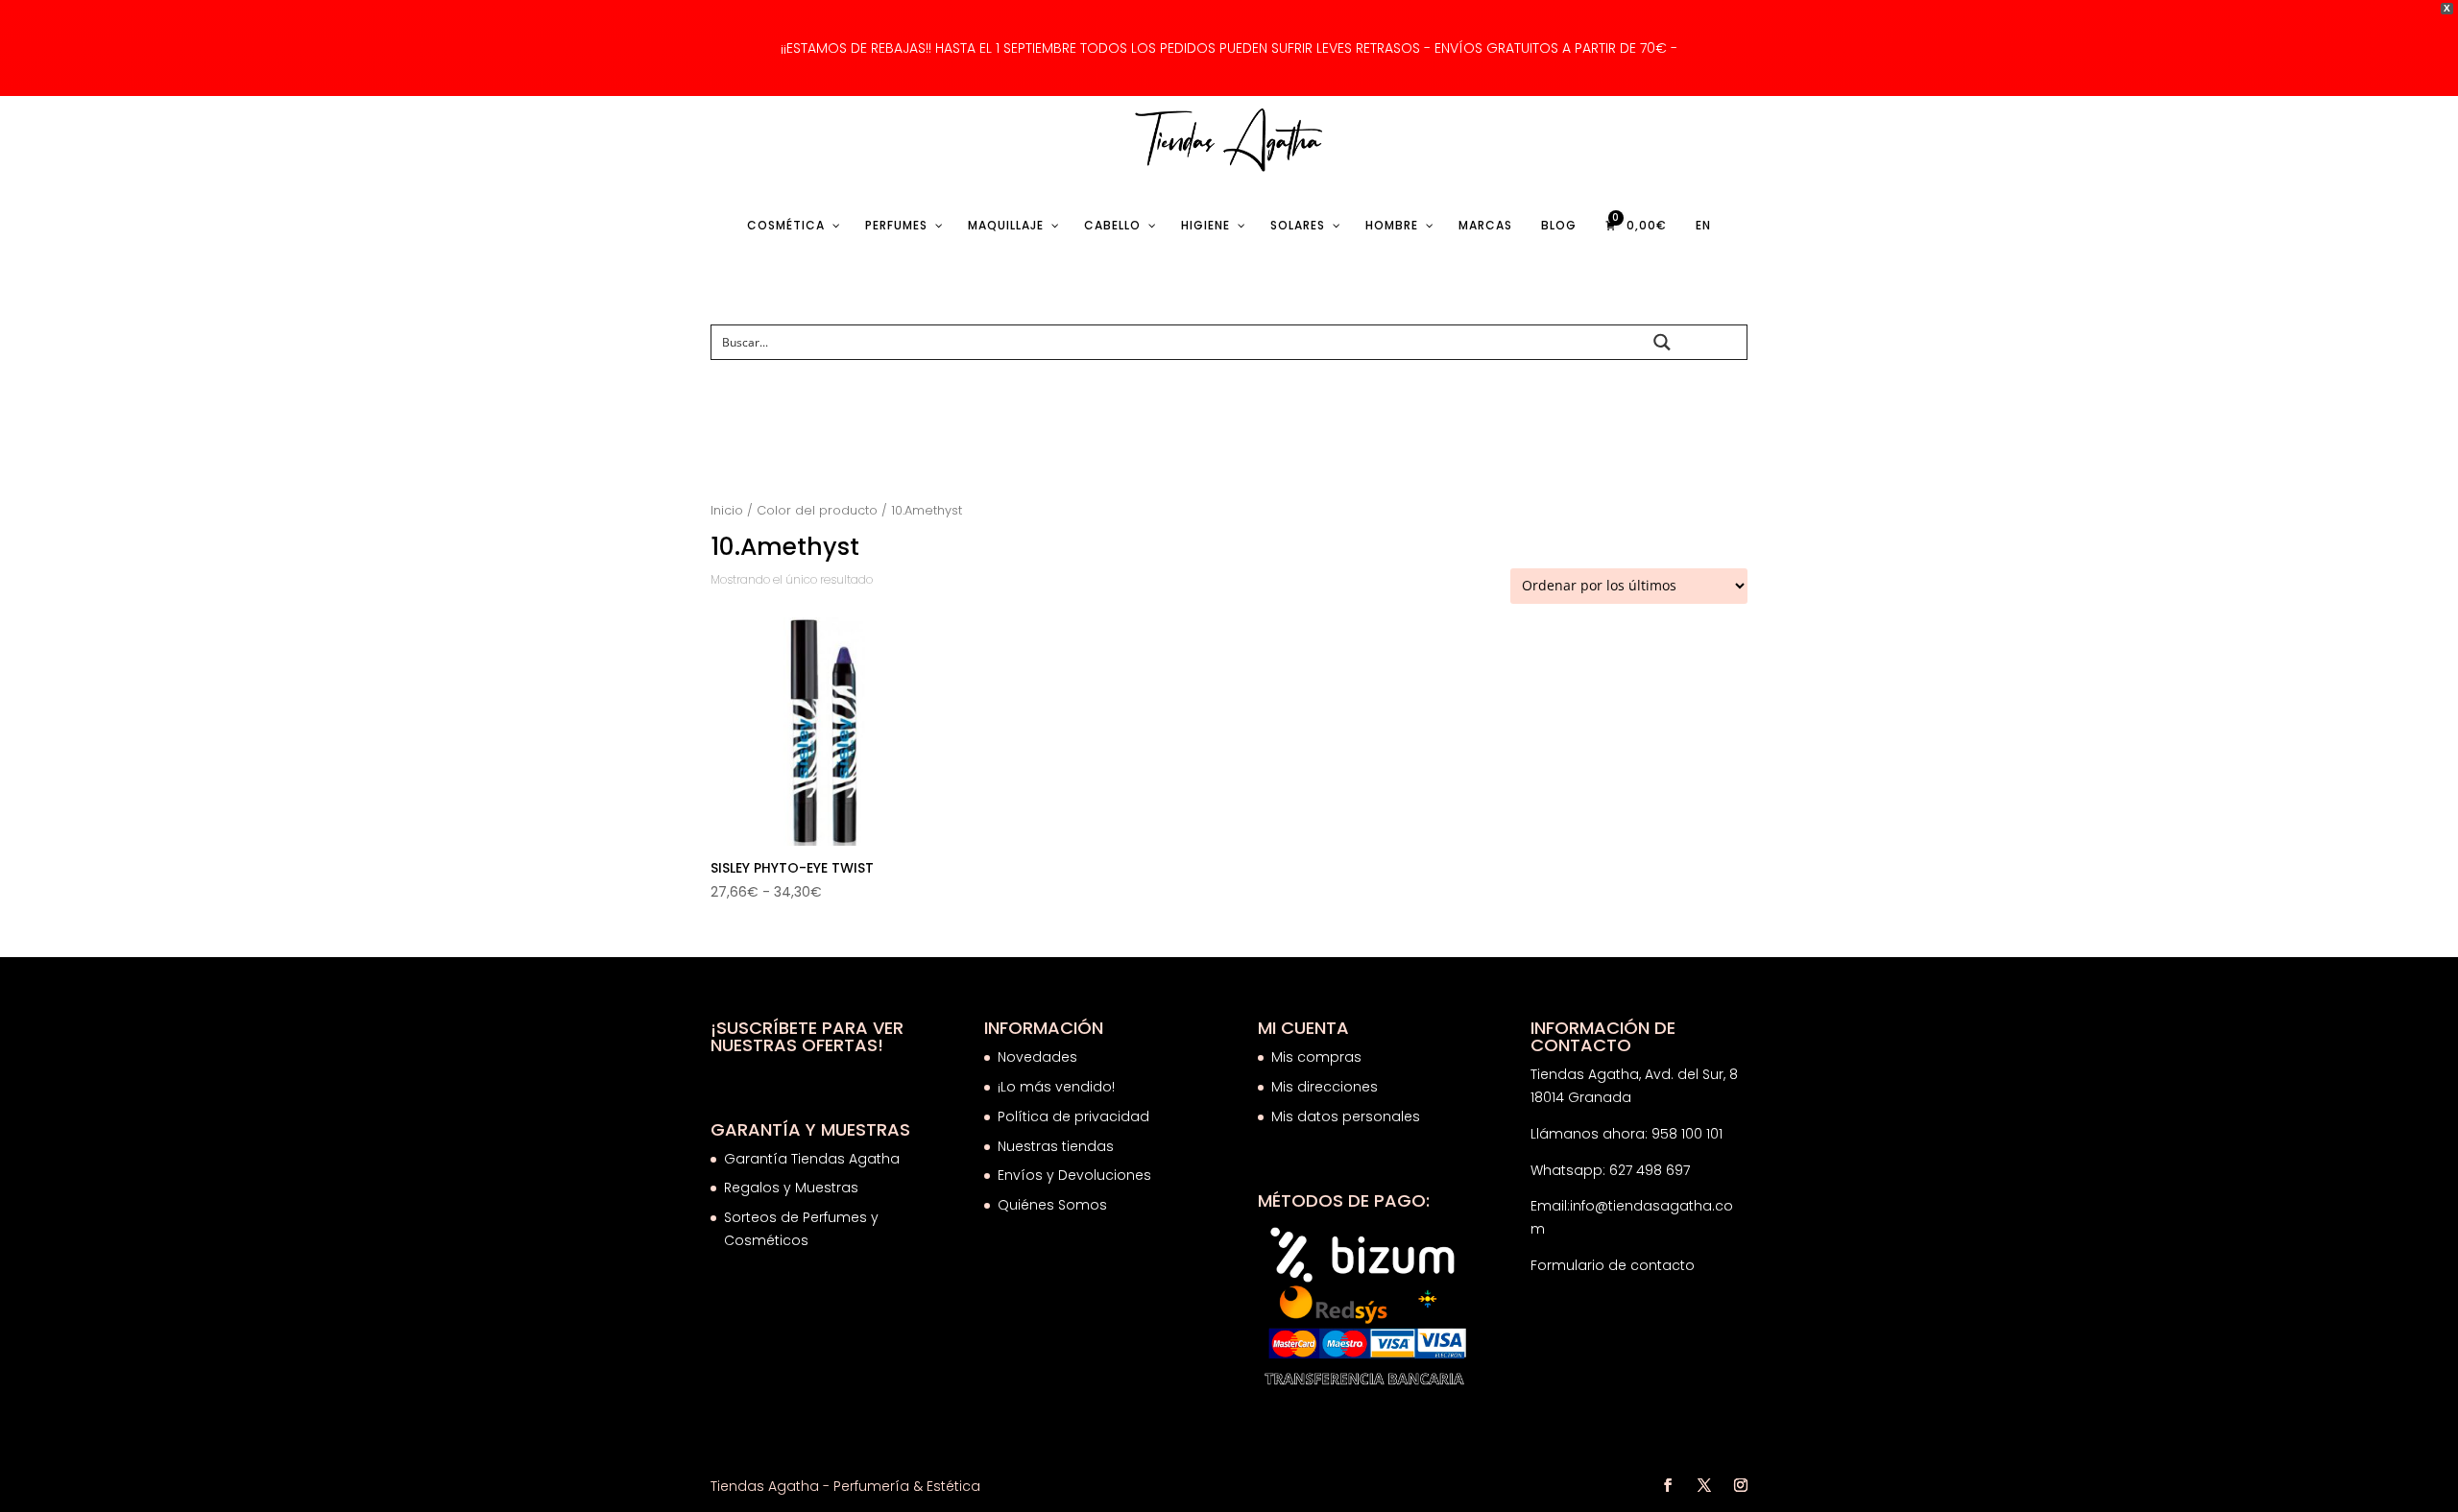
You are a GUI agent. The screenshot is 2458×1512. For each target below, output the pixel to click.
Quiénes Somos (1052, 1205)
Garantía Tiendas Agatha (812, 1159)
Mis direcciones (1325, 1087)
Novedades (1037, 1057)
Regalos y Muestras (791, 1188)
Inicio (727, 510)
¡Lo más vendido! (1056, 1087)
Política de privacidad (1073, 1116)
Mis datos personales (1346, 1116)
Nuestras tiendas (1058, 1146)
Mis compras (1316, 1057)
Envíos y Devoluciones (1076, 1175)
